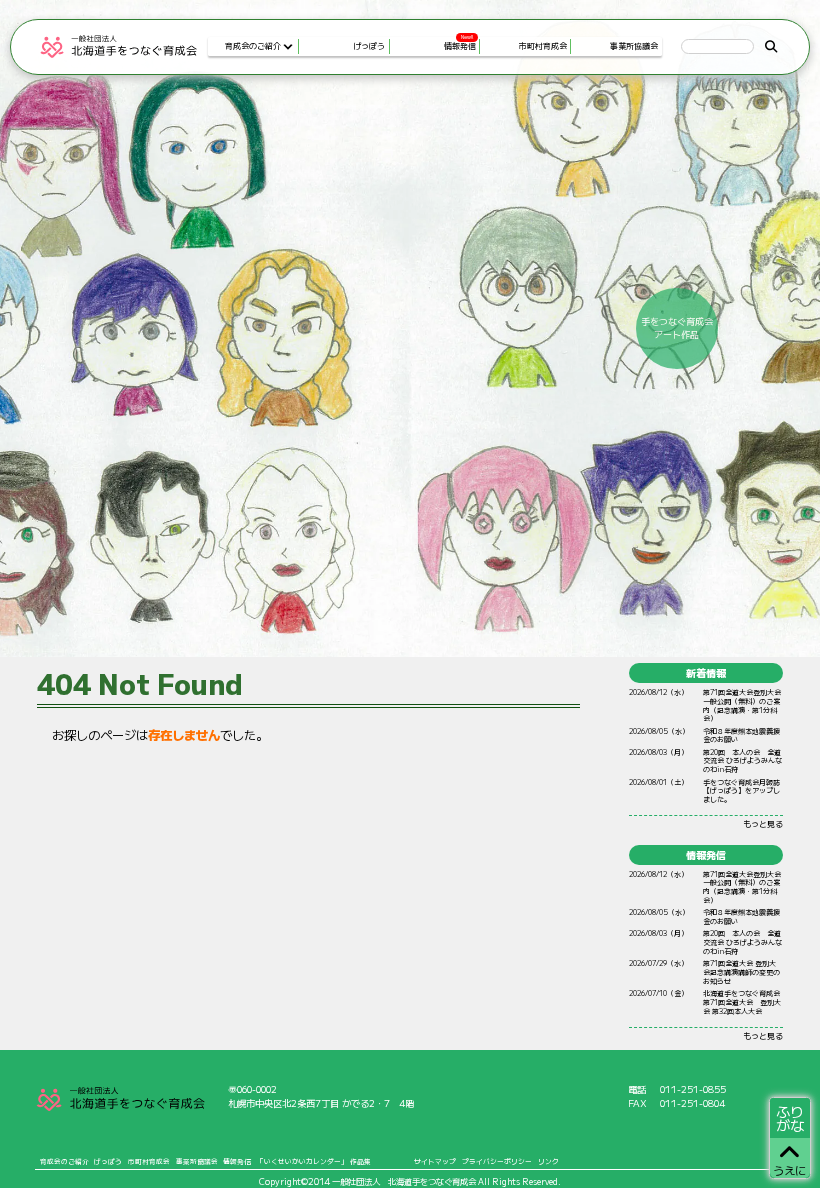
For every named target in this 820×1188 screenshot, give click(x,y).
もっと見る (763, 823)
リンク (548, 1161)
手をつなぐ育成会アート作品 (677, 328)
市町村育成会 (149, 1161)
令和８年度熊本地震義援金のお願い (741, 735)
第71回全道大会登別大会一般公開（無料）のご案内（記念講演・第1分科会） (742, 705)
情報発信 (237, 1161)
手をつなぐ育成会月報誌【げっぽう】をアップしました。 (741, 791)
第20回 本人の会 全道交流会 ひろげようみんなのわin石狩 (742, 761)
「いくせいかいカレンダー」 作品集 (314, 1161)
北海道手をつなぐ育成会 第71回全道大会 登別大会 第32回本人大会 (742, 1002)
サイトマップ (435, 1161)
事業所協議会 (197, 1161)
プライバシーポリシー (497, 1161)
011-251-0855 (693, 1089)
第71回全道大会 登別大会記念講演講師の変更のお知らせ (741, 972)
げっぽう (108, 1161)
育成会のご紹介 (64, 1161)
